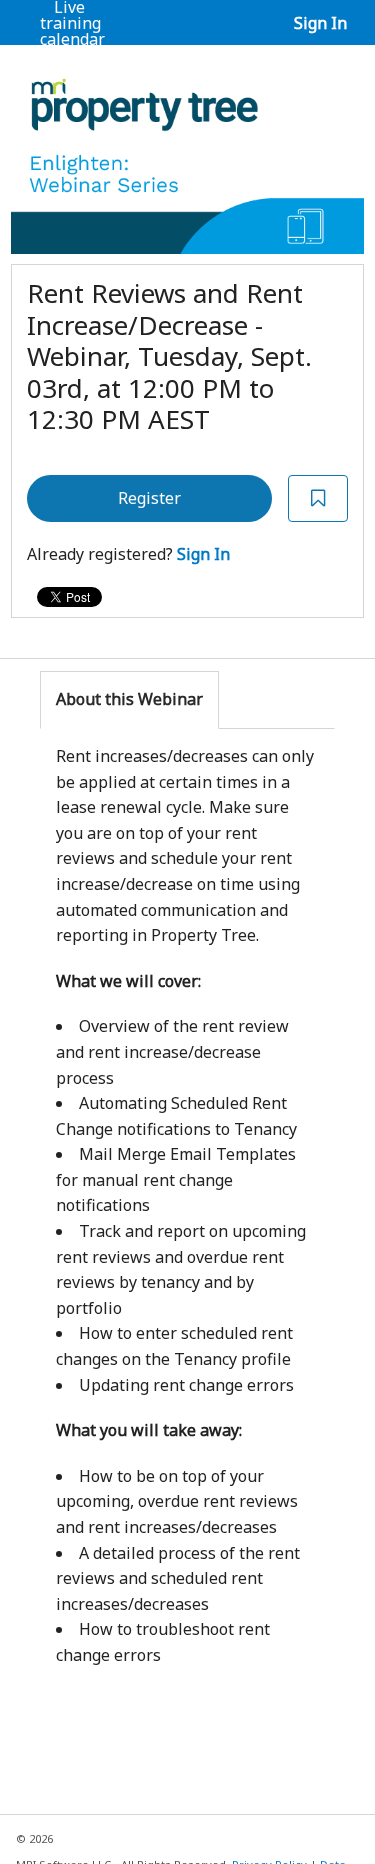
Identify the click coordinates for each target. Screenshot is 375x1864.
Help (68, 55)
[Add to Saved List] (318, 498)
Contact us (115, 63)
